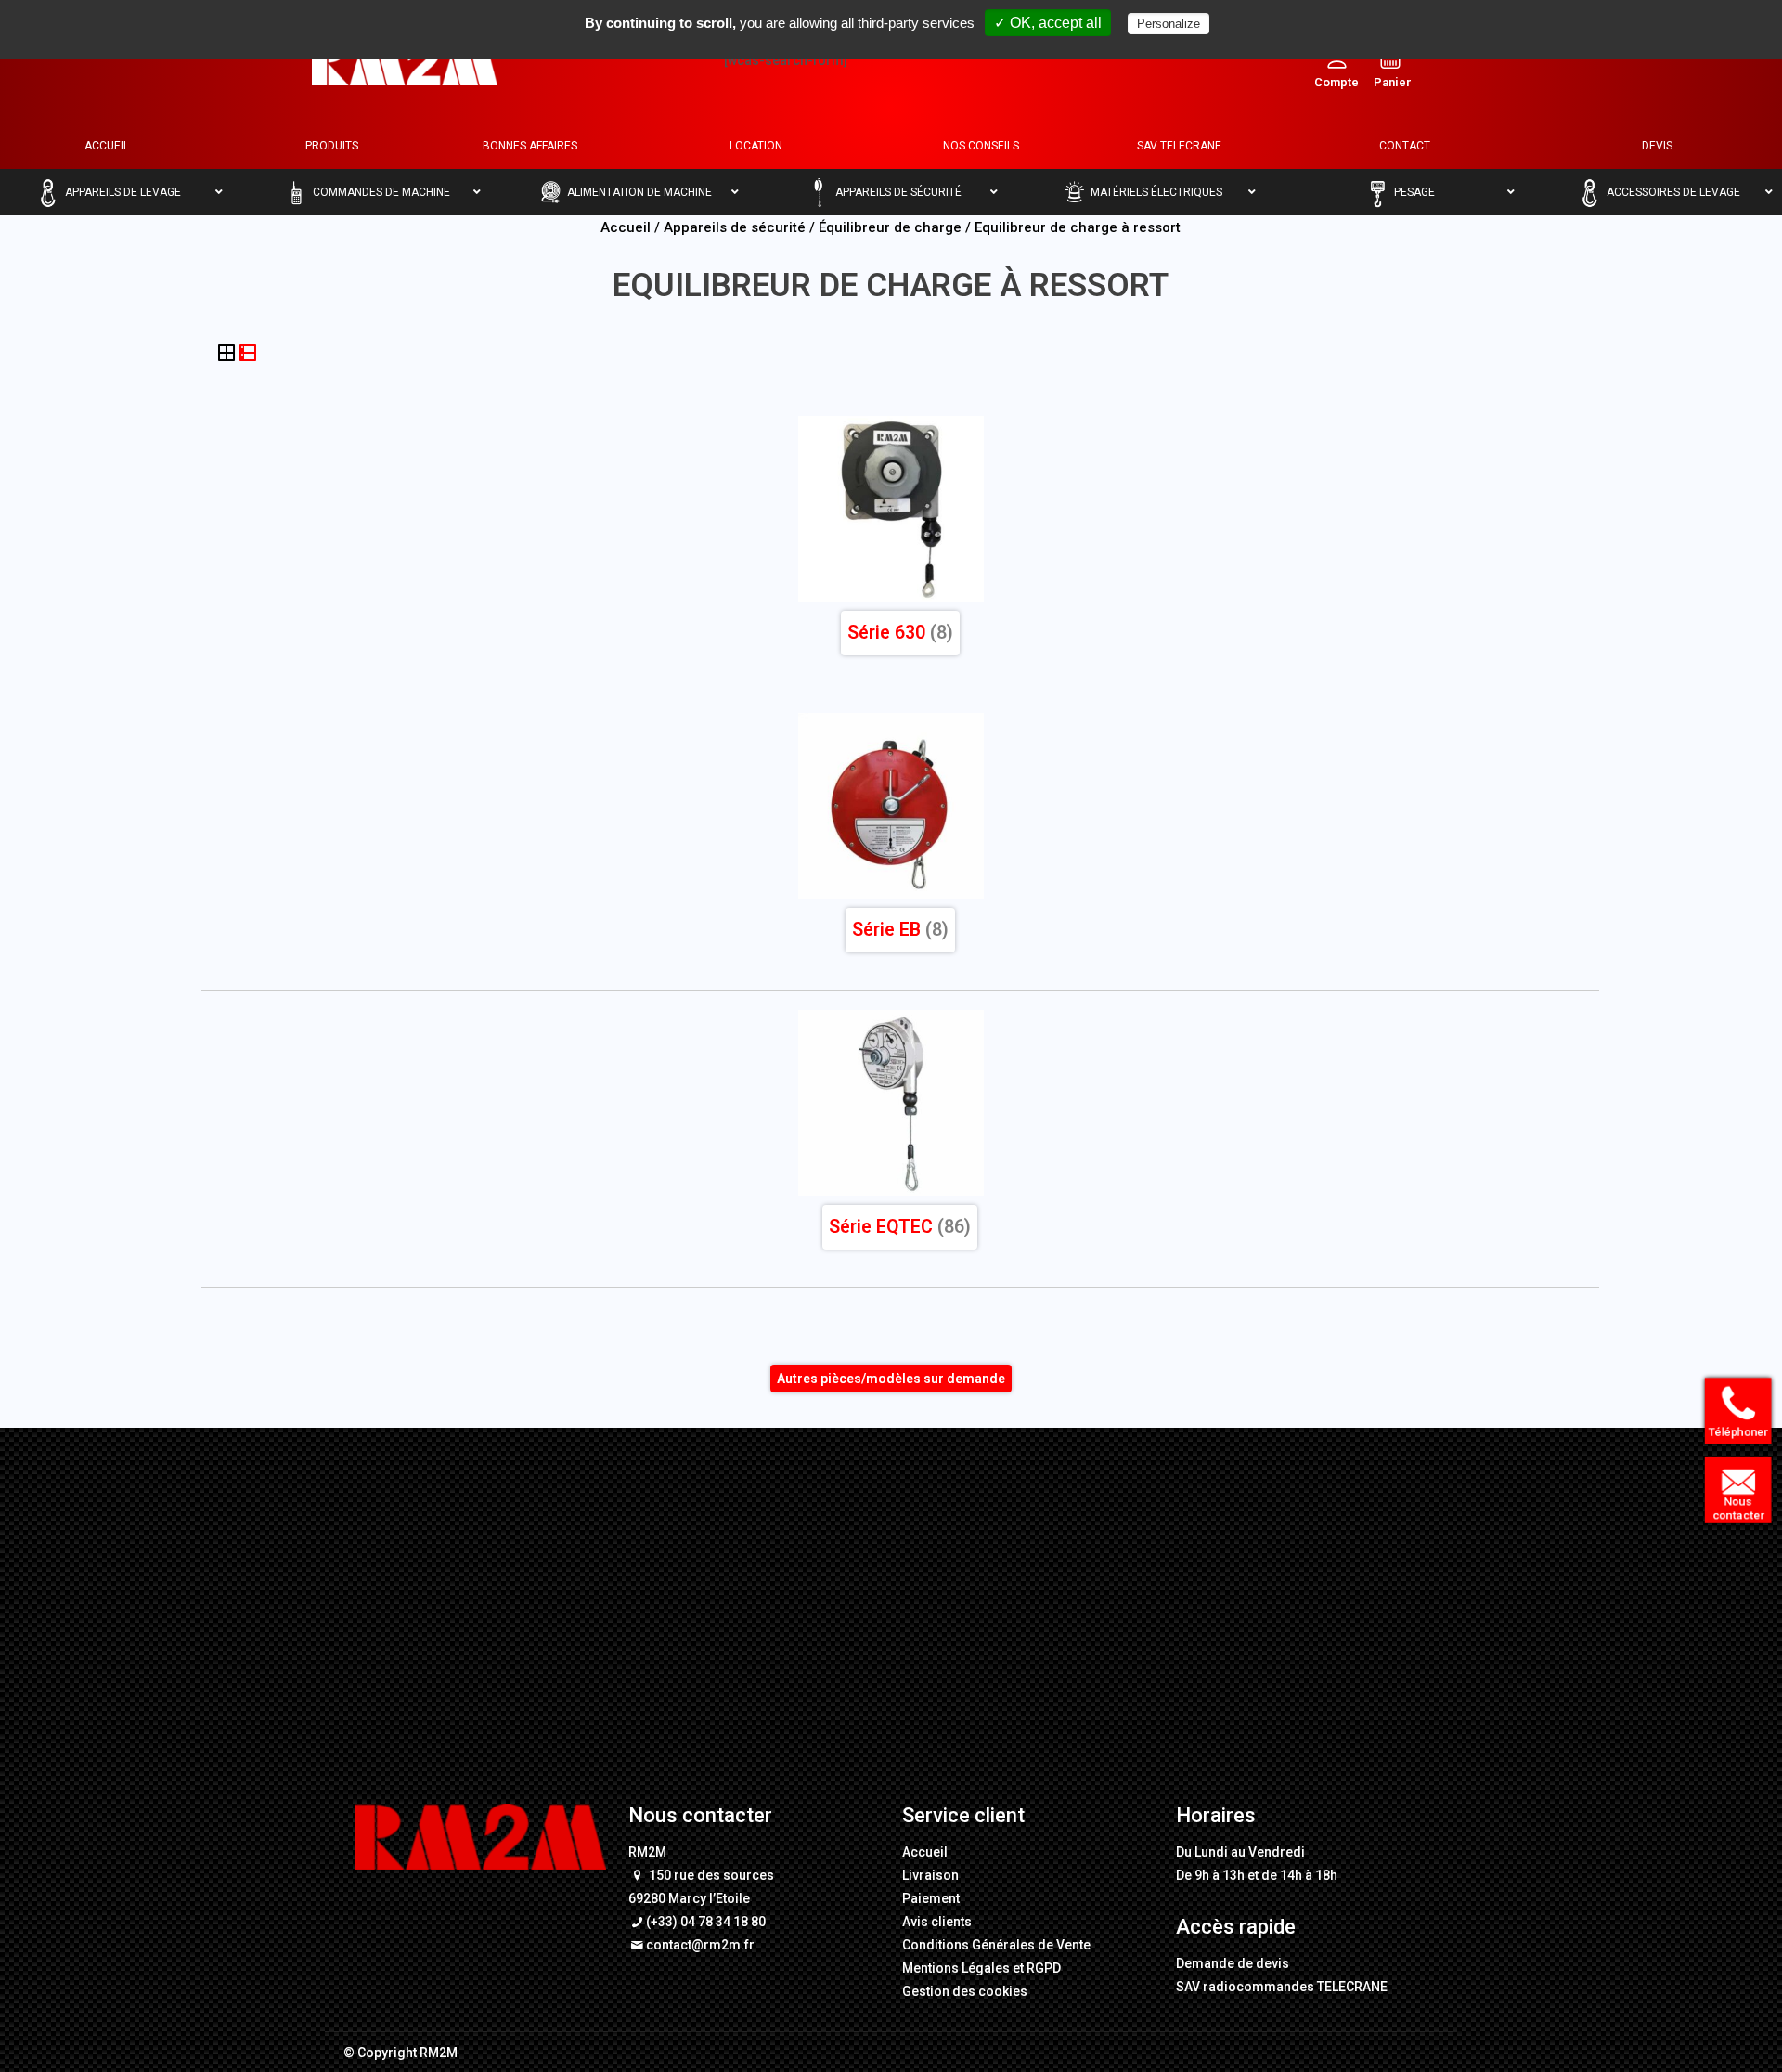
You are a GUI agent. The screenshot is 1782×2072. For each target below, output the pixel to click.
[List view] (248, 355)
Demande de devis (1233, 1963)
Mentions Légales (956, 1968)
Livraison (930, 1875)
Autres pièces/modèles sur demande (891, 1379)
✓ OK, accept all (1048, 23)
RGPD (1044, 1968)
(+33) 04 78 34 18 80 (706, 1922)
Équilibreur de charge (890, 227)
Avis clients (937, 1922)
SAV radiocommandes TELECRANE (1282, 1987)
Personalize (1169, 24)
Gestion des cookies (965, 1991)
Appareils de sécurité (735, 227)
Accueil (626, 227)
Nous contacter (1733, 1509)
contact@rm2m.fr (700, 1945)
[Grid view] (228, 355)
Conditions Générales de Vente (996, 1945)
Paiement (931, 1898)
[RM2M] (405, 60)
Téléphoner (1733, 1433)
